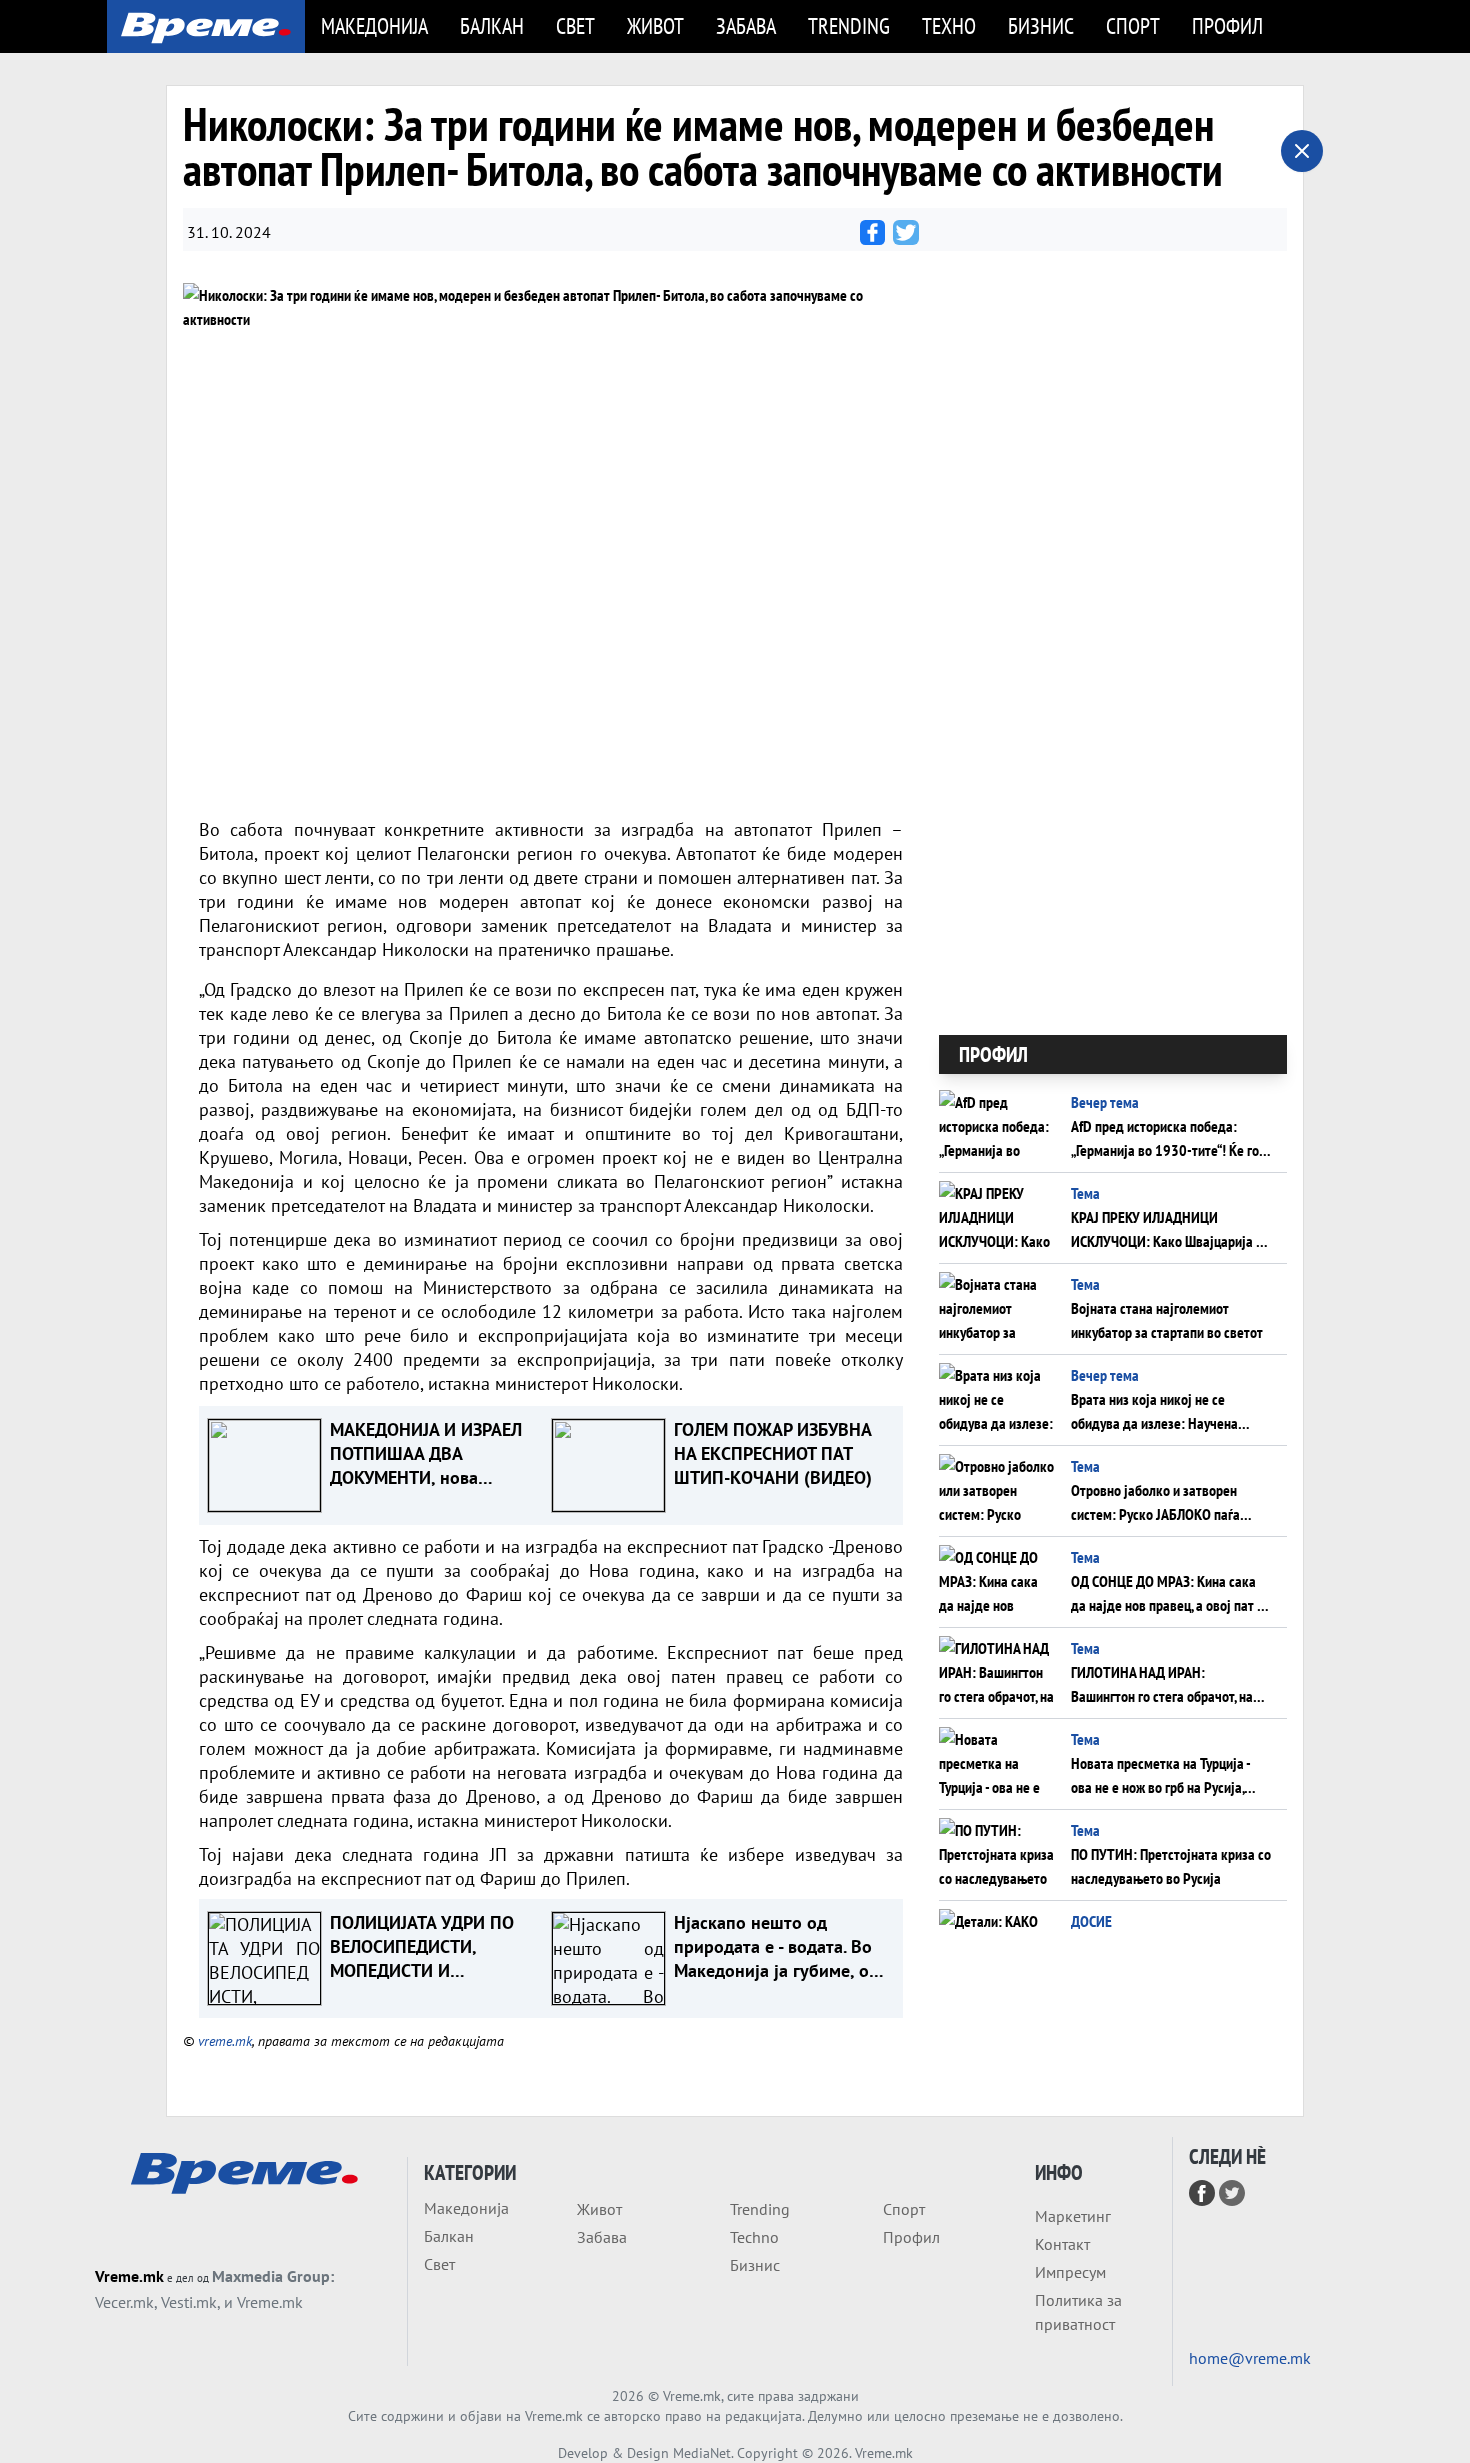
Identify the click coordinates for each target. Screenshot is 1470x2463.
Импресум (1070, 2272)
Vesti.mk (189, 2302)
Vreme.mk (129, 2276)
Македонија (374, 25)
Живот (655, 25)
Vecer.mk (124, 2302)
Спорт (1133, 25)
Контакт (1062, 2244)
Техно (949, 25)
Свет (575, 25)
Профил (1227, 25)
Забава (746, 25)
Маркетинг (1073, 2216)
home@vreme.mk (1250, 2358)
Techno (754, 2237)
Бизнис (1041, 25)
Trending (849, 25)
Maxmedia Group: (273, 2276)
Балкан (492, 25)
